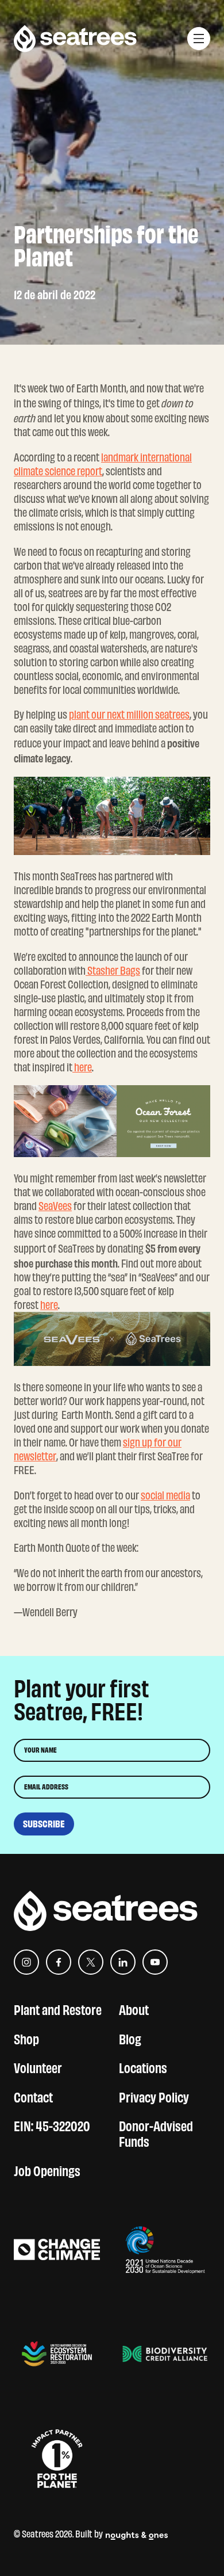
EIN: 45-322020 (52, 2125)
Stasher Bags (113, 971)
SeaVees (55, 1206)
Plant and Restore (58, 2008)
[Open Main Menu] (199, 39)
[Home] (75, 39)
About (134, 2008)
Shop (26, 2038)
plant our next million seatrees (129, 715)
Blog (130, 2038)
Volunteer (38, 2066)
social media (165, 1495)
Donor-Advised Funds (156, 2132)
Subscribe (44, 1824)
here (82, 1067)
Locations (143, 2066)
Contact (33, 2096)
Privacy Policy (154, 2096)
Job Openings (47, 2169)
